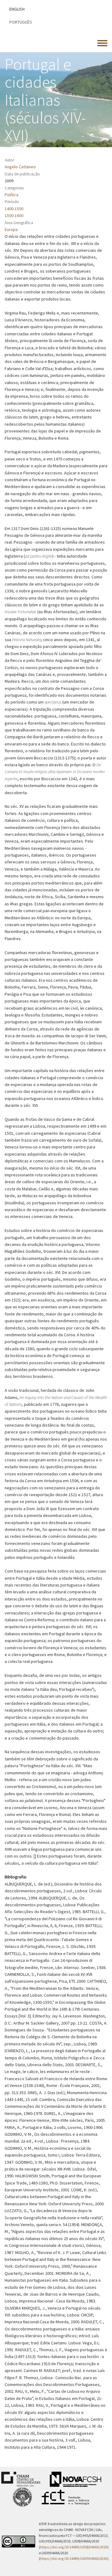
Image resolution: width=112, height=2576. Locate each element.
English (17, 9)
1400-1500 (14, 209)
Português (21, 22)
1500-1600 (14, 215)
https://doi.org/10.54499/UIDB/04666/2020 (74, 2547)
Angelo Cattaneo (20, 167)
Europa (11, 229)
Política (12, 195)
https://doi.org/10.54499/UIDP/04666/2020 (74, 2559)
